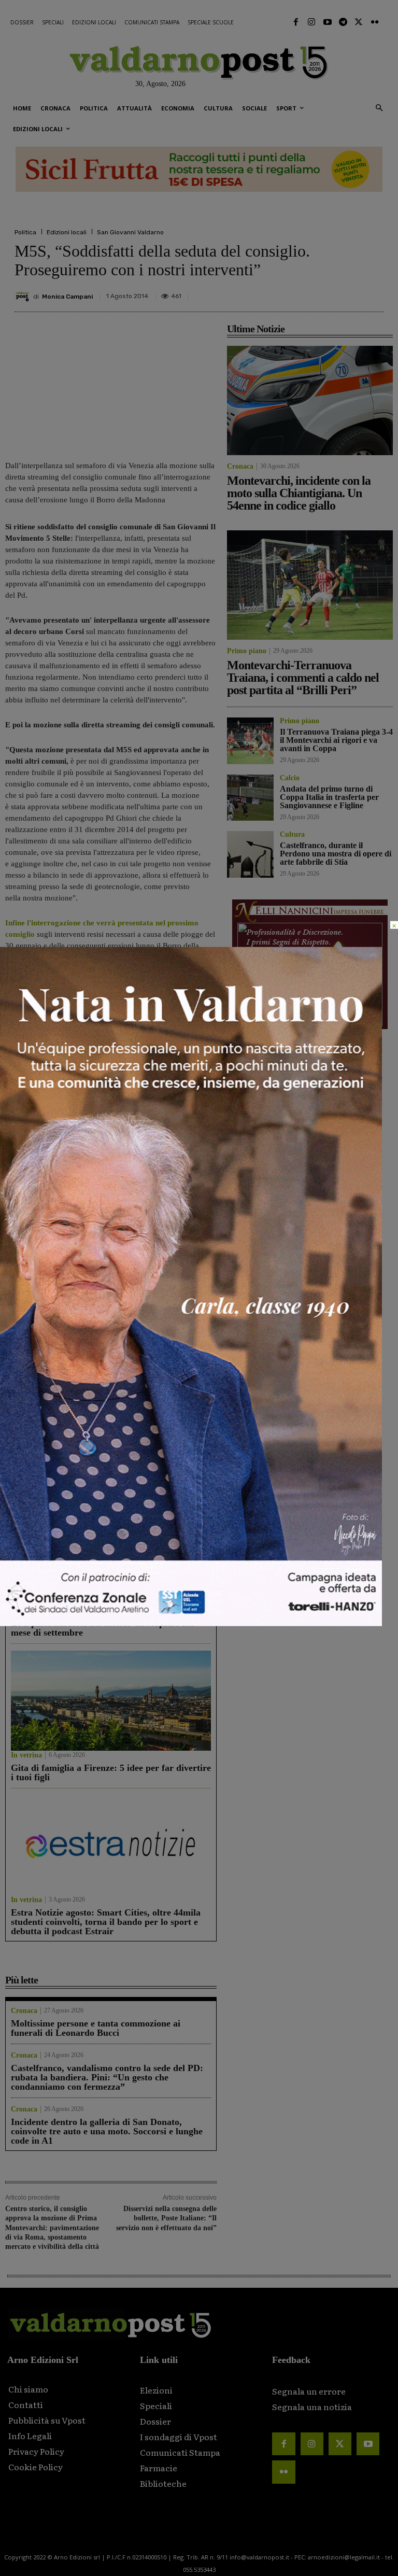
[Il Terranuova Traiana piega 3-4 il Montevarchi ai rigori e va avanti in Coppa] (56, 1369)
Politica (25, 232)
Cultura (292, 835)
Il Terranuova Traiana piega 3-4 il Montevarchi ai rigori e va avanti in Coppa (54, 1428)
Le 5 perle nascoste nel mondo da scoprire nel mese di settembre (102, 1628)
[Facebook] (296, 22)
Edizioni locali (67, 232)
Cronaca (18, 1313)
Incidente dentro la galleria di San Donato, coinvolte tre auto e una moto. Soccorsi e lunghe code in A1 (107, 2131)
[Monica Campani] (24, 297)
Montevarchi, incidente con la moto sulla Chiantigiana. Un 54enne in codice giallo (55, 1287)
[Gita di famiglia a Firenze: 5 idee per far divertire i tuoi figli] (111, 1701)
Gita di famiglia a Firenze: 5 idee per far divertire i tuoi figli (111, 1772)
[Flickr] (375, 22)
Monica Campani (67, 297)
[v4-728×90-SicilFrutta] (199, 170)
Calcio (125, 1454)
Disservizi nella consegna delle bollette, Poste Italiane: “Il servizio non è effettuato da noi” (166, 2218)
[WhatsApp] (348, 292)
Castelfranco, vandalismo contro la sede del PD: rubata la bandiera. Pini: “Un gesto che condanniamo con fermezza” (107, 2077)
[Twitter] (359, 22)
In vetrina (26, 1611)
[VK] (324, 292)
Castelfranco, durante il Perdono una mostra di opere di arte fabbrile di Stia (336, 854)
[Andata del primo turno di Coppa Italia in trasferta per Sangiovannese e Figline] (166, 1369)
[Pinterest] (301, 292)
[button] (379, 109)
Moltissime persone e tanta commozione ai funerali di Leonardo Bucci (96, 2028)
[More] (373, 292)
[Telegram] (343, 22)
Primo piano (135, 1313)
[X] (277, 292)
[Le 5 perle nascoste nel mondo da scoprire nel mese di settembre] (111, 1556)
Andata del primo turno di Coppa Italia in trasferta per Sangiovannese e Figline (163, 1428)
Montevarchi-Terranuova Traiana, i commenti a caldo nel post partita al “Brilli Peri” (166, 1287)
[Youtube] (327, 22)
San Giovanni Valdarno (130, 232)
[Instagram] (311, 22)
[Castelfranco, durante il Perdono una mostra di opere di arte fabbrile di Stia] (250, 854)
